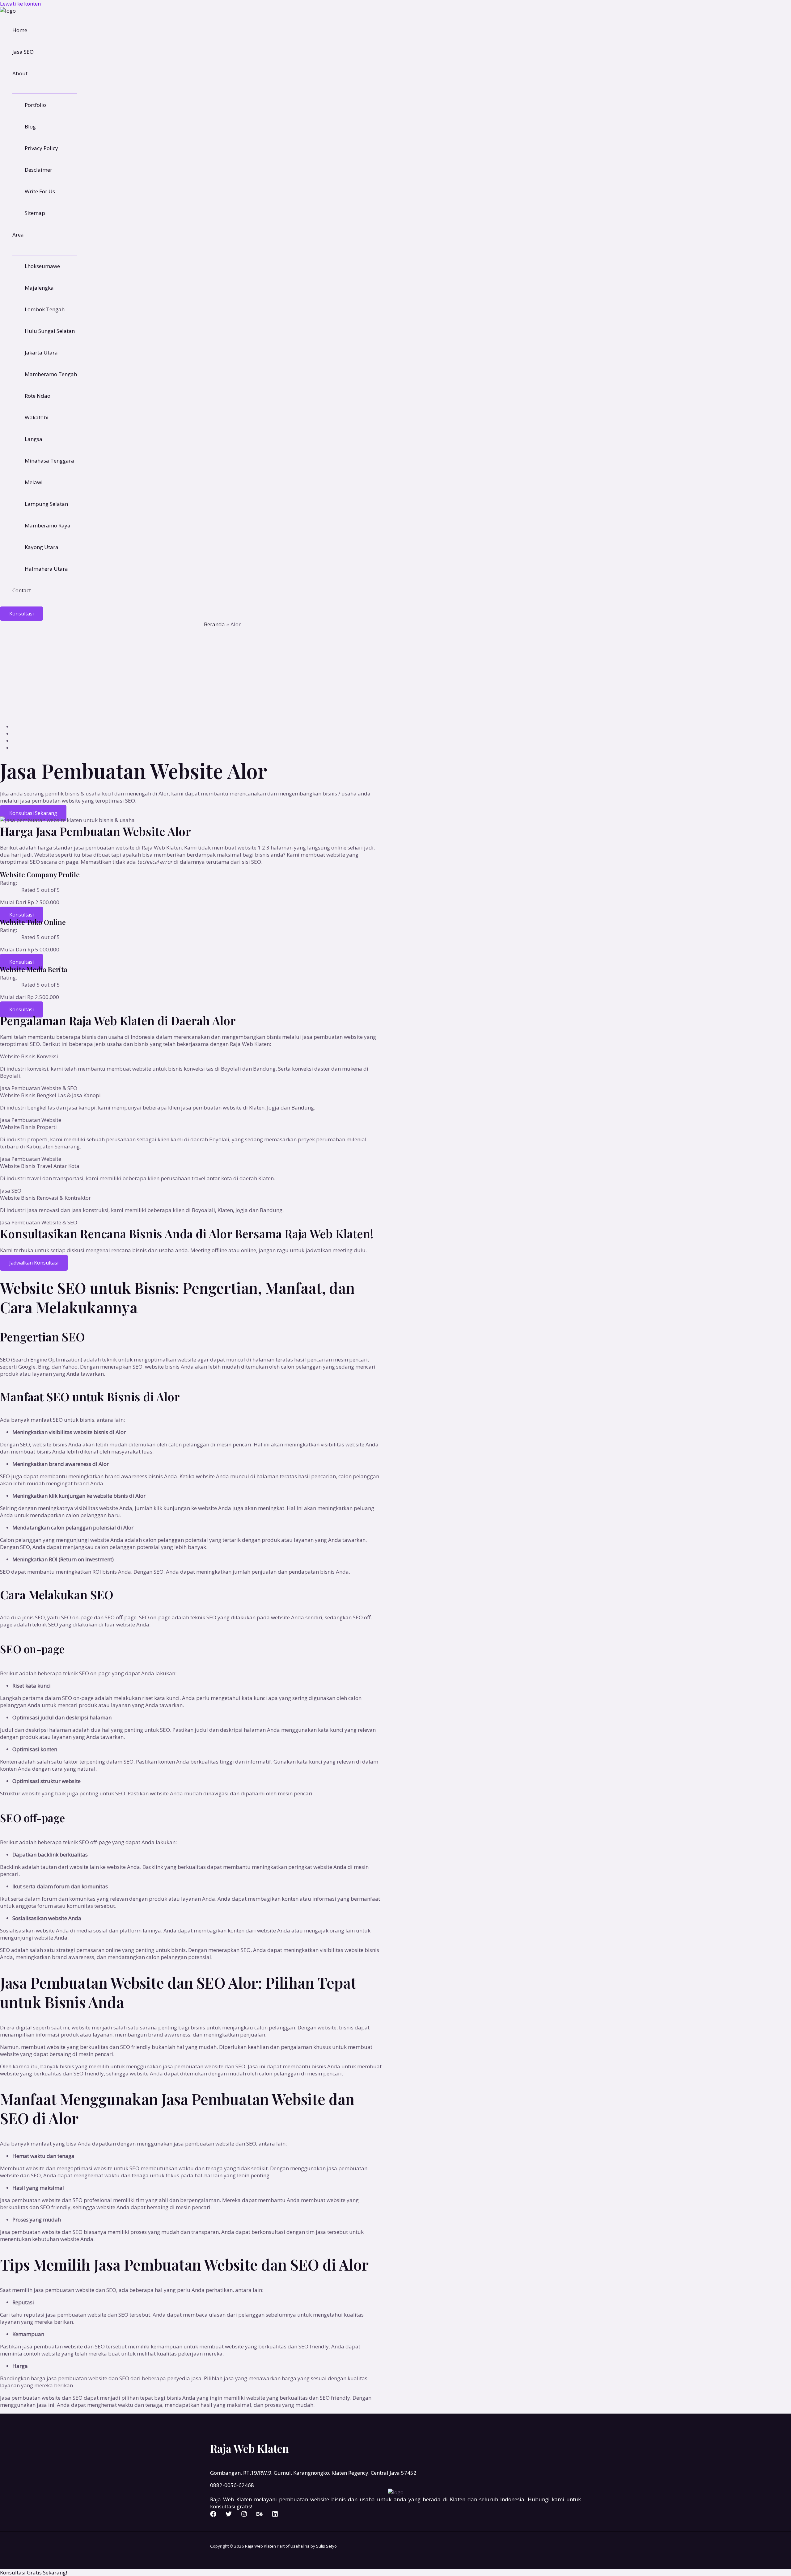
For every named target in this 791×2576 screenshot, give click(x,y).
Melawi (34, 482)
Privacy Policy (41, 148)
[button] (21, 614)
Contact (22, 590)
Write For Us (40, 191)
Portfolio (35, 105)
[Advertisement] (395, 674)
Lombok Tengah (45, 309)
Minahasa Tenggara (49, 461)
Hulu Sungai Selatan (50, 331)
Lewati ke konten (20, 4)
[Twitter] (229, 2515)
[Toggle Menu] (45, 89)
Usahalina (300, 2546)
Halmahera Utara (46, 569)
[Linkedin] (275, 2515)
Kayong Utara (42, 547)
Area (18, 235)
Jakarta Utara (41, 352)
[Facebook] (213, 2515)
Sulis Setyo (326, 2546)
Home (20, 30)
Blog (30, 126)
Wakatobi (37, 417)
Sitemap (35, 213)
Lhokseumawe (42, 266)
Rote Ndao (38, 396)
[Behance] (260, 2515)
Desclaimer (38, 170)
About (20, 73)
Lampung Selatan (46, 504)
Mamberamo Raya (48, 525)
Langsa (34, 439)
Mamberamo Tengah (51, 374)
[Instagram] (244, 2515)
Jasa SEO (23, 52)
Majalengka (39, 288)
